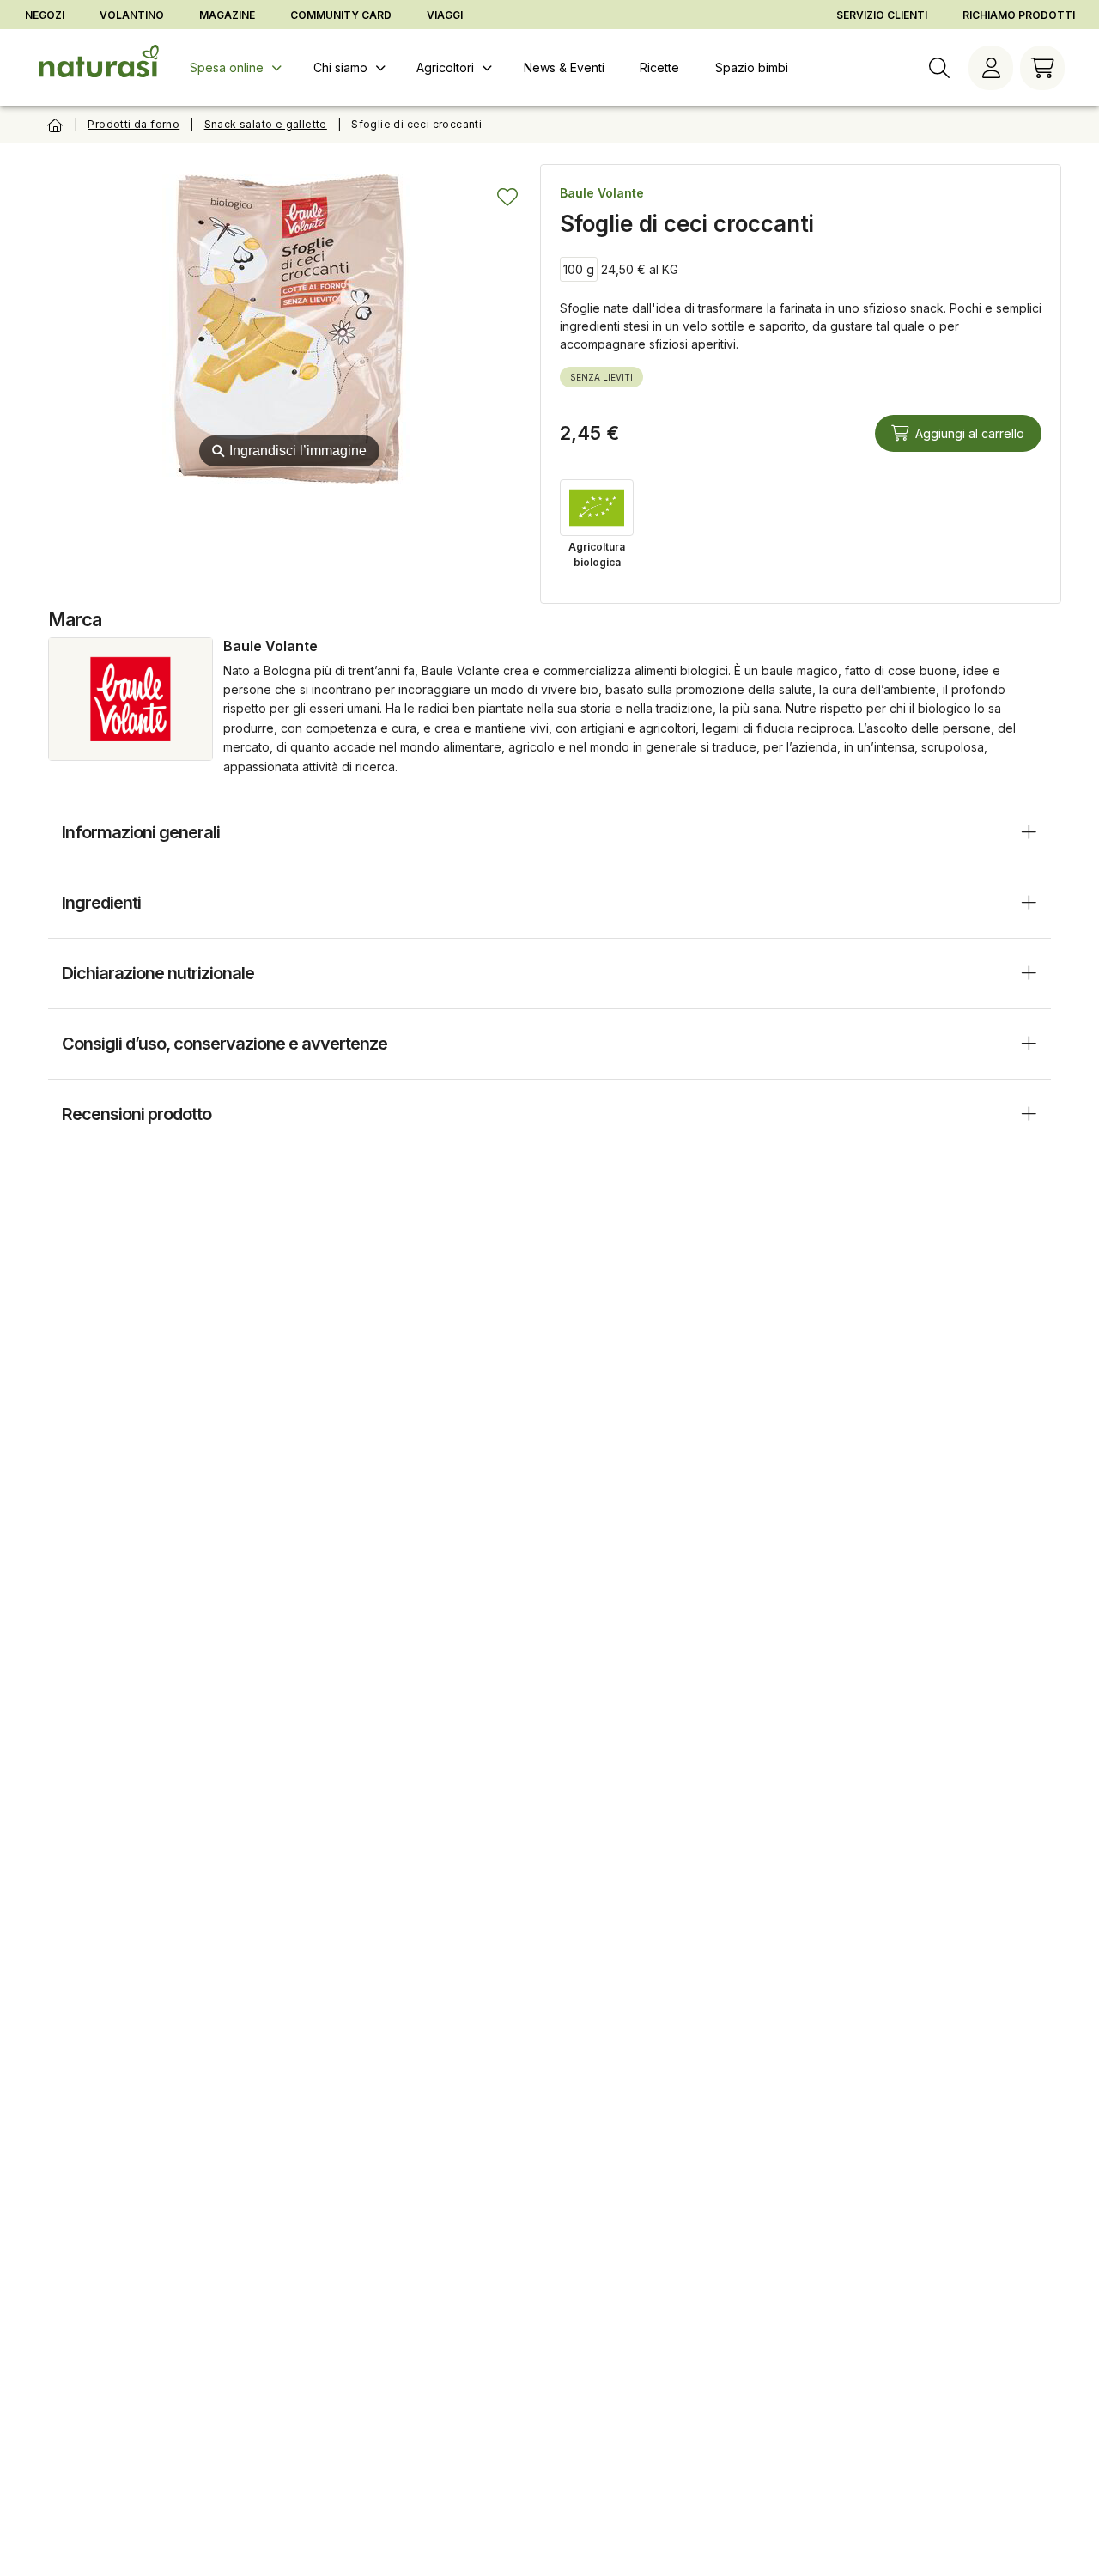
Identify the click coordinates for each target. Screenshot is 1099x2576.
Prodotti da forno (134, 124)
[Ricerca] (939, 68)
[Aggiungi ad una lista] (507, 197)
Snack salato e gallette (266, 124)
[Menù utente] (991, 68)
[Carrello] (1042, 68)
